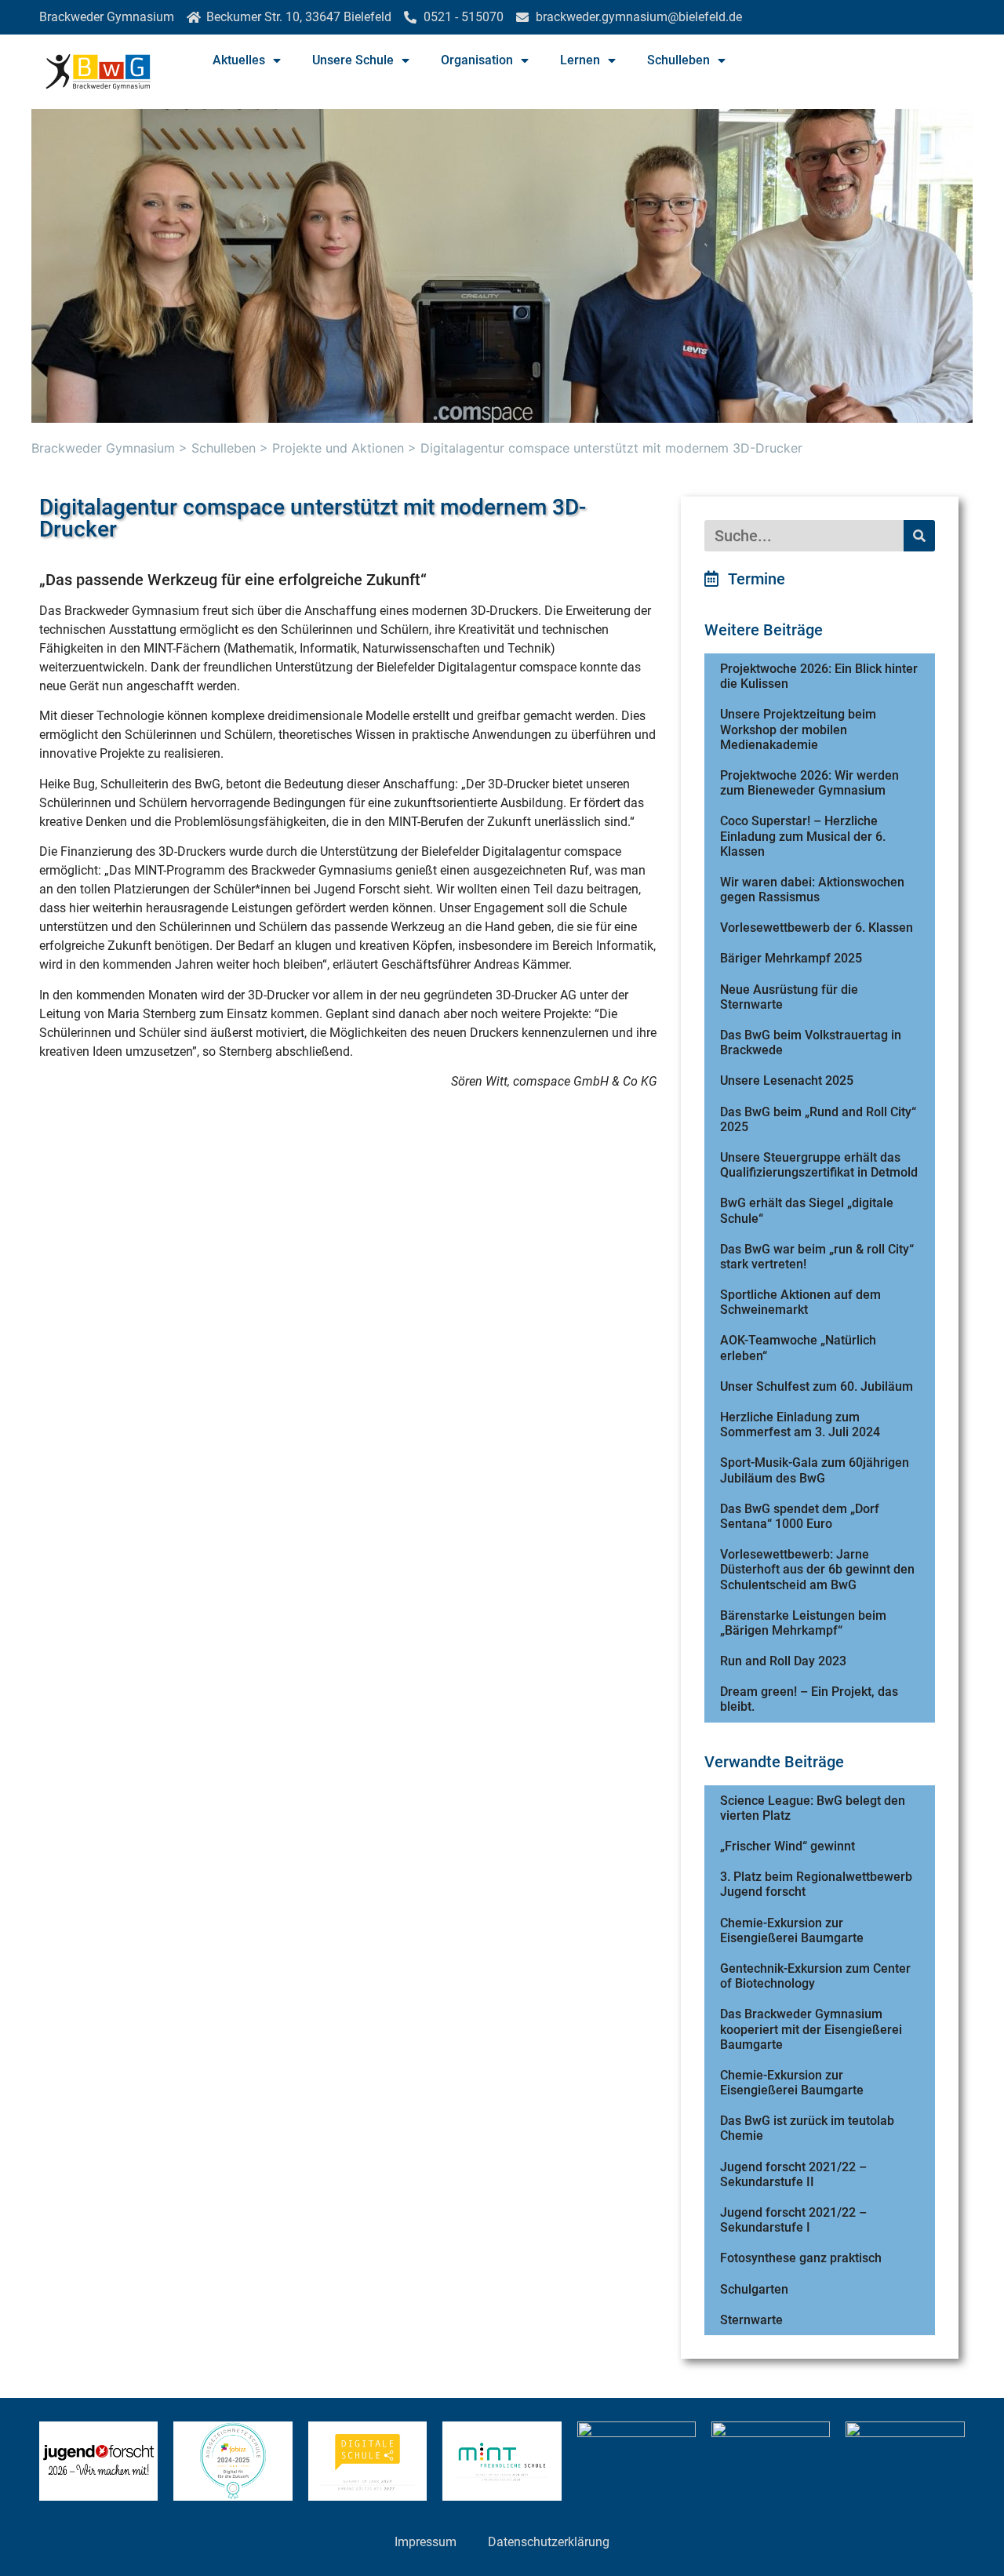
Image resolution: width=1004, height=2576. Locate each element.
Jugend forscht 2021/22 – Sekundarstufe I (793, 2220)
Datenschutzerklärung (549, 2542)
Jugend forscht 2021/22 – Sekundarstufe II (793, 2174)
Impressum (426, 2542)
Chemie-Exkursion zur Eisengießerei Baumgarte (792, 1930)
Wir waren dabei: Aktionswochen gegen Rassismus (812, 890)
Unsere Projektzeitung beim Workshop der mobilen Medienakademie (798, 729)
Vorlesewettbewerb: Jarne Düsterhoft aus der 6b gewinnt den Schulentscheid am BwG (817, 1569)
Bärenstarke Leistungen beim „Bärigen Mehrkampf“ (803, 1623)
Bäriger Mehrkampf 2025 (791, 958)
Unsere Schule (353, 60)
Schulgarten (754, 2289)
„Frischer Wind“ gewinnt (788, 1846)
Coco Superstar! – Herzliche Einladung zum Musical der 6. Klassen (803, 836)
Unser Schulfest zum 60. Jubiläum (817, 1386)
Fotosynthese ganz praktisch (801, 2258)
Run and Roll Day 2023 (783, 1661)
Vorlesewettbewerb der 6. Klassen (817, 928)
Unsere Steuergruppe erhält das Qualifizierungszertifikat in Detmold (819, 1165)
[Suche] (919, 536)
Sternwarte (751, 2320)
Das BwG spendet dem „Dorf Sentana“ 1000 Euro (800, 1516)
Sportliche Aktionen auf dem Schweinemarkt (800, 1302)
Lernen (580, 60)
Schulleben (678, 60)
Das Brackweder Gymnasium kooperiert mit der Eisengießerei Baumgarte (811, 2029)
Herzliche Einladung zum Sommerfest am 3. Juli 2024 (800, 1424)
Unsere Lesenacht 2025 (787, 1081)
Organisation (477, 60)
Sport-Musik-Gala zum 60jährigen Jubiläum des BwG (815, 1470)
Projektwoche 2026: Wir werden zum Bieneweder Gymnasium (809, 783)
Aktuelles (239, 60)
